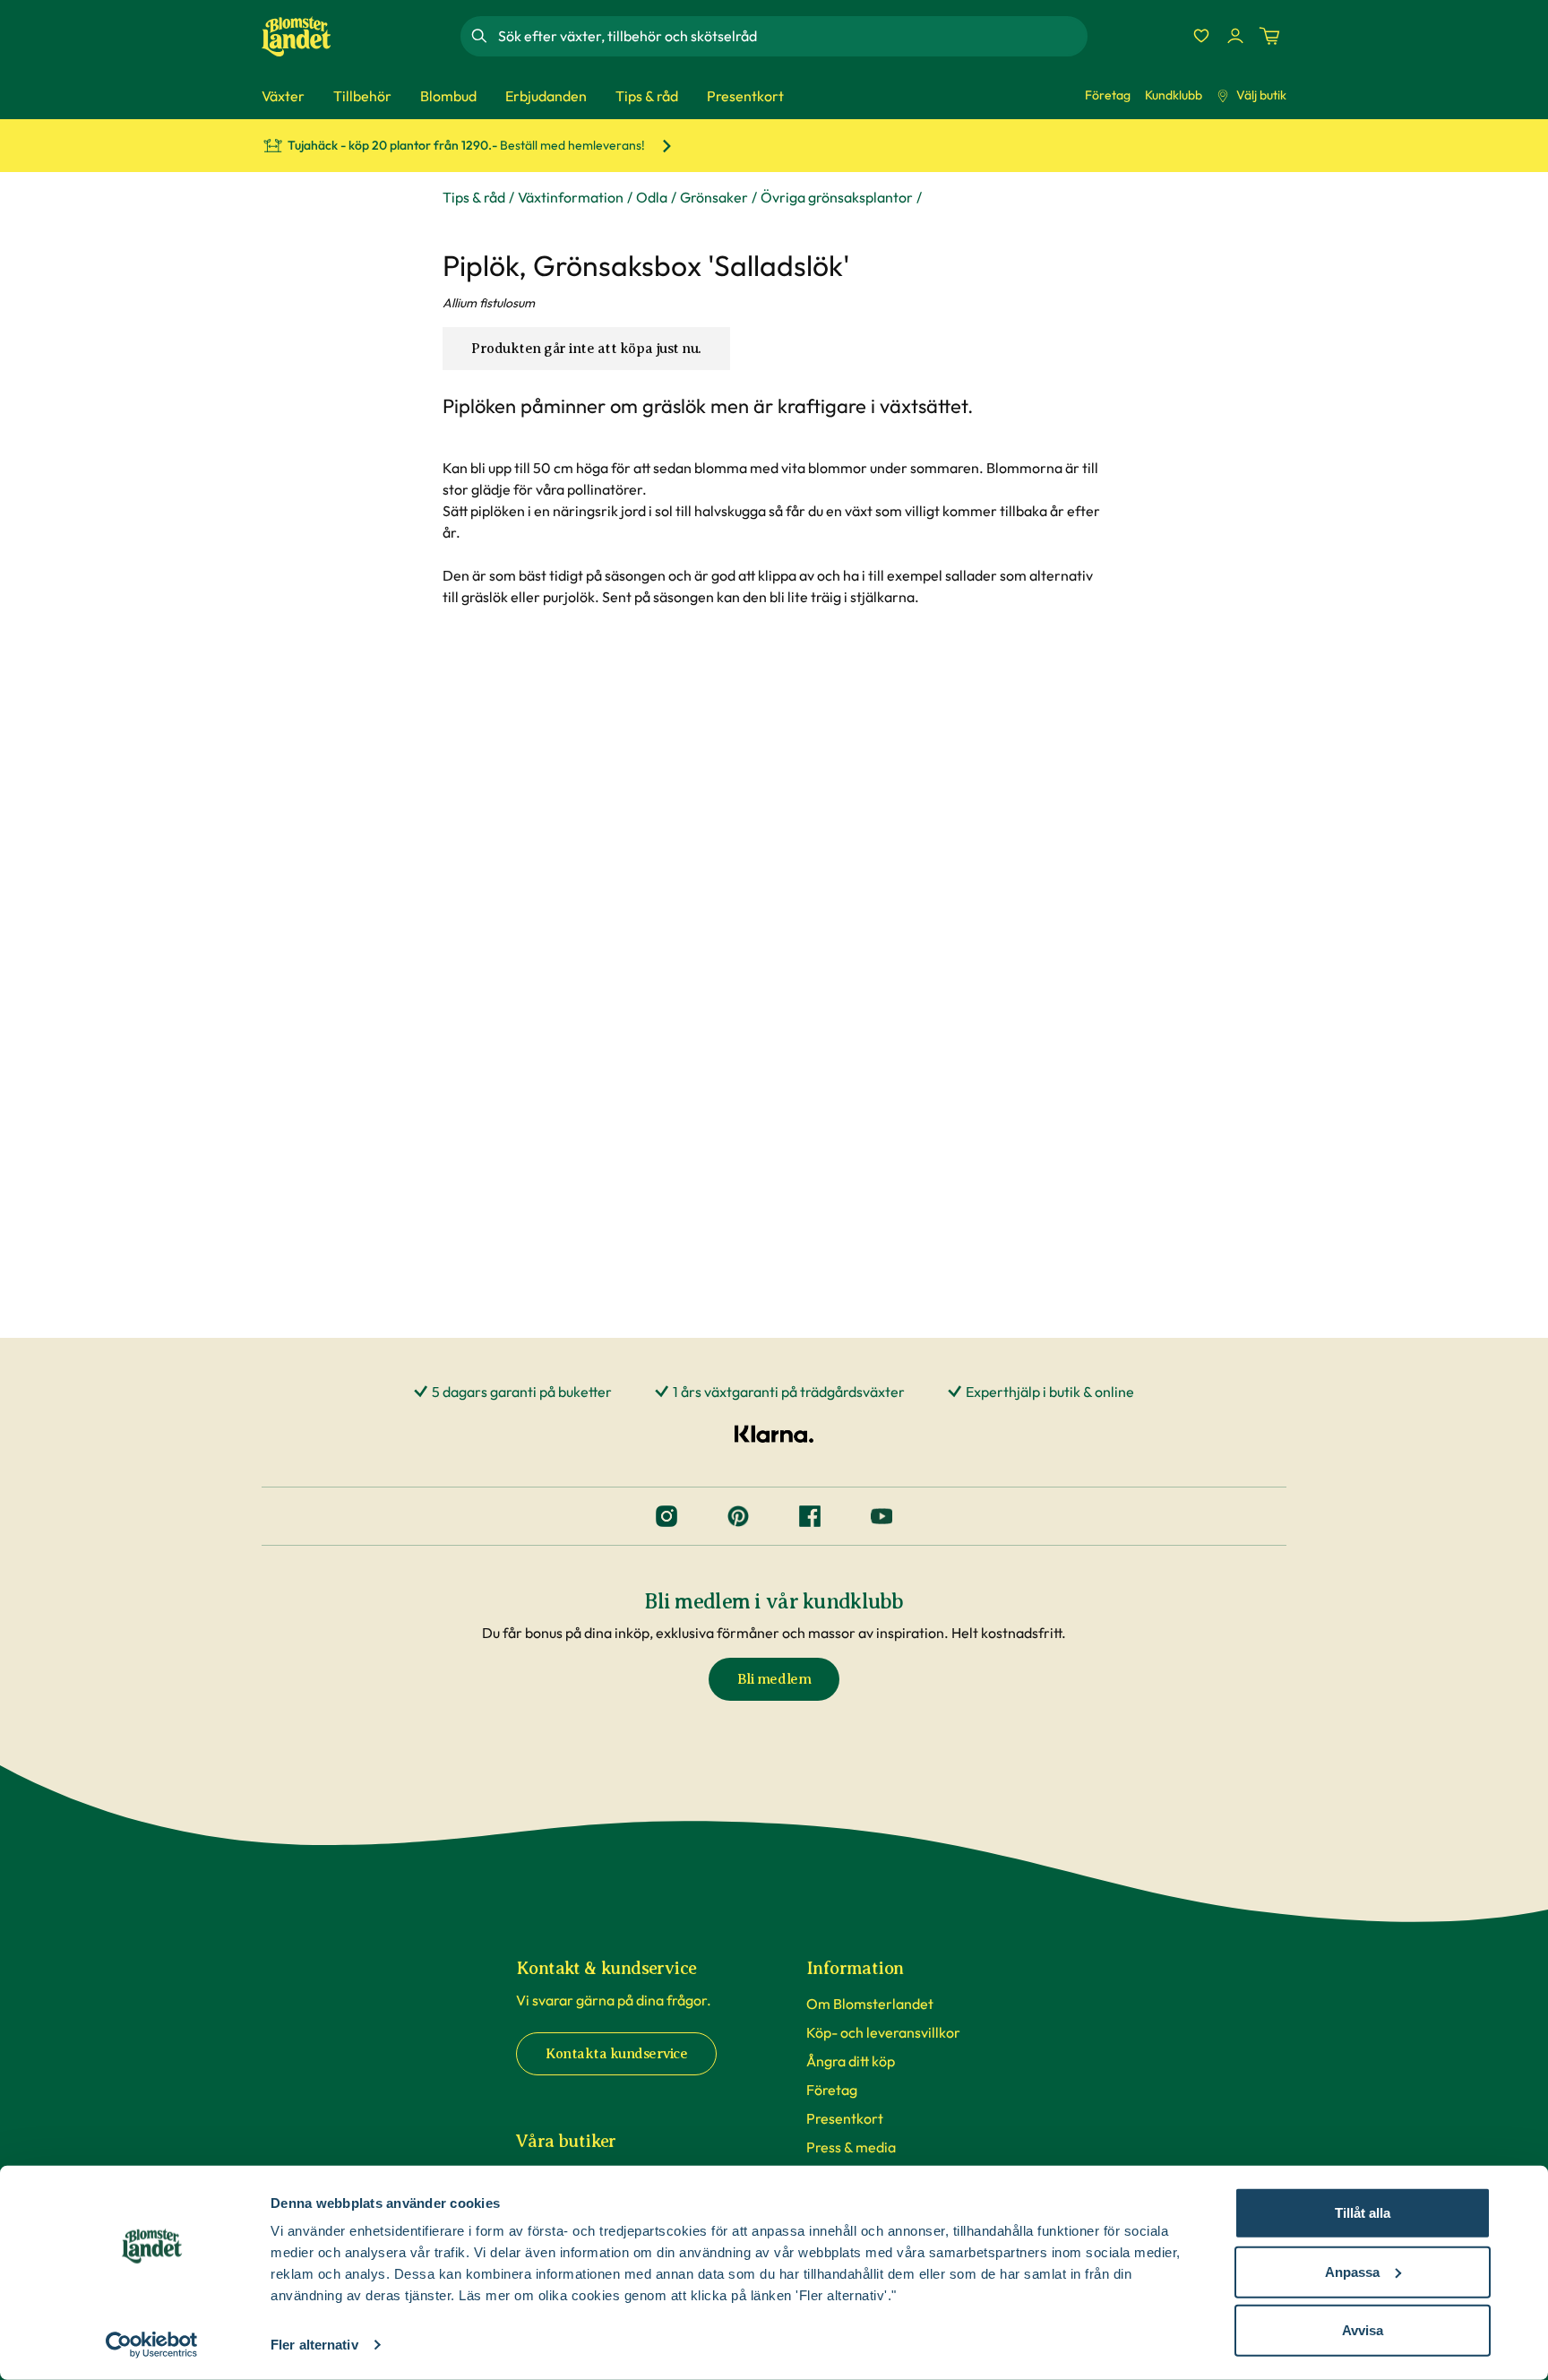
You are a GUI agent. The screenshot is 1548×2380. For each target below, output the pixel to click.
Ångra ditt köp (851, 2061)
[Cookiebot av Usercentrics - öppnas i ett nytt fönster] (152, 2345)
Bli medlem (774, 1679)
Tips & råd (474, 197)
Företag (1108, 95)
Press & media (851, 2147)
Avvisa (1363, 2330)
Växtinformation (571, 197)
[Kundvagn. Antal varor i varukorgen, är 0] (1269, 36)
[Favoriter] (1201, 36)
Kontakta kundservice (616, 2054)
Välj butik (1261, 95)
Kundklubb (1174, 95)
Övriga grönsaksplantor (837, 197)
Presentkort (845, 2118)
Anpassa (1352, 2271)
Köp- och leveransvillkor (883, 2032)
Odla (652, 197)
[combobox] (791, 36)
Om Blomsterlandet (870, 2004)
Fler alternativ (314, 2345)
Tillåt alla (1363, 2213)
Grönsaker (714, 197)
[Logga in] (1235, 36)
